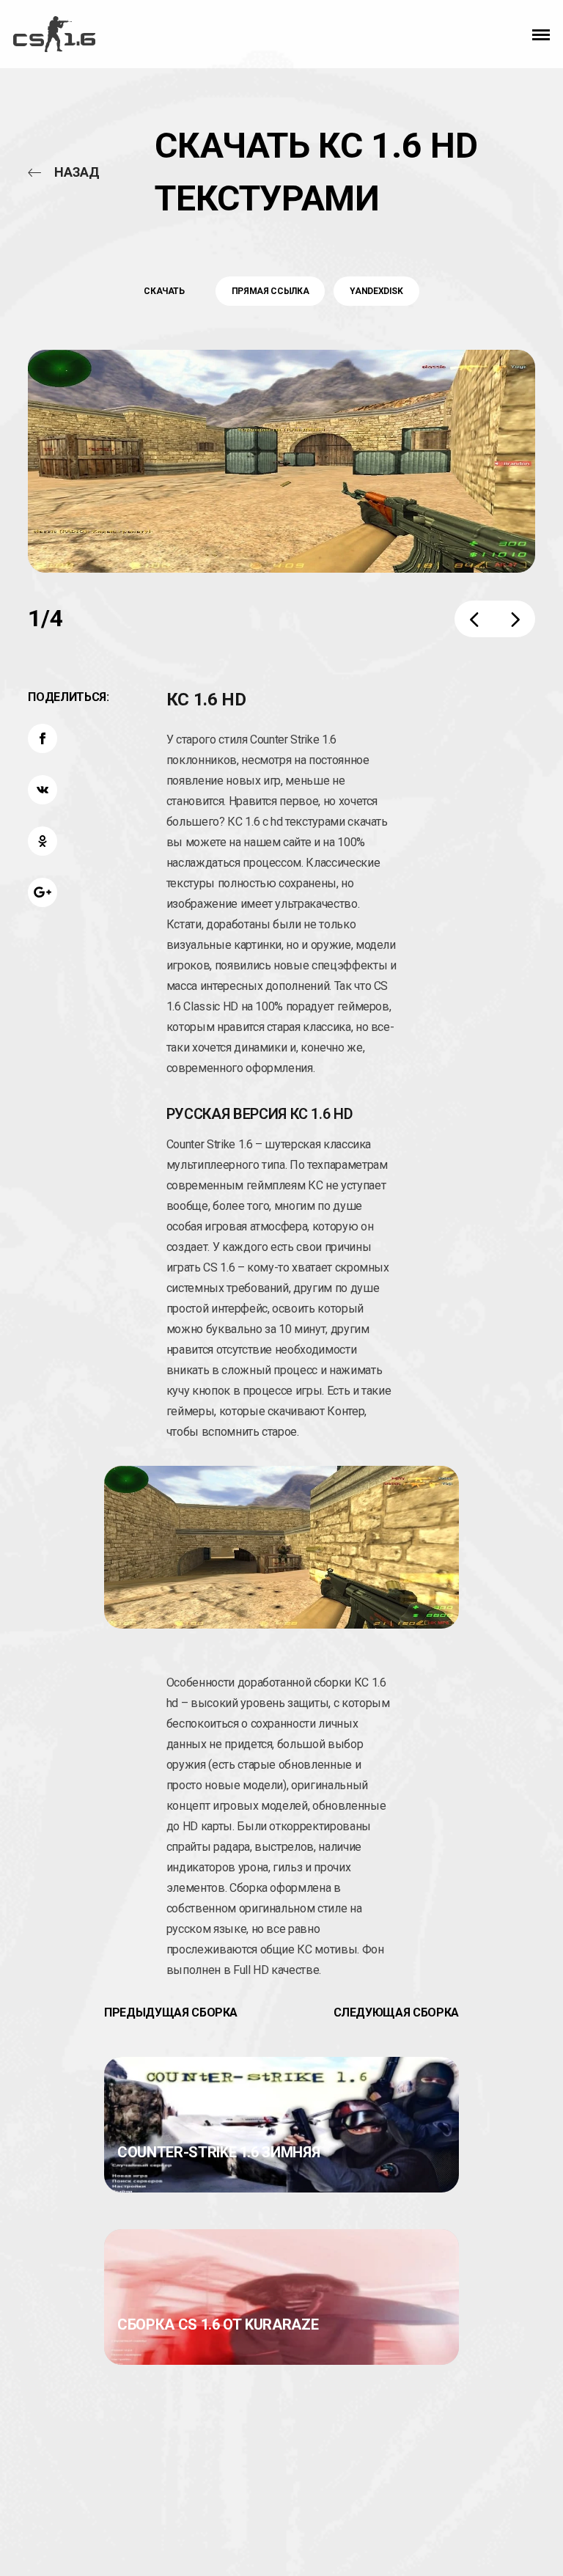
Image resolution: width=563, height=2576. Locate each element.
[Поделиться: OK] (43, 841)
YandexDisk (376, 291)
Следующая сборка (396, 2012)
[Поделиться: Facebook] (43, 738)
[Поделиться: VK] (43, 790)
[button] (541, 34)
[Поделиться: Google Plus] (43, 892)
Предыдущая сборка (171, 2012)
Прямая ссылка (270, 291)
